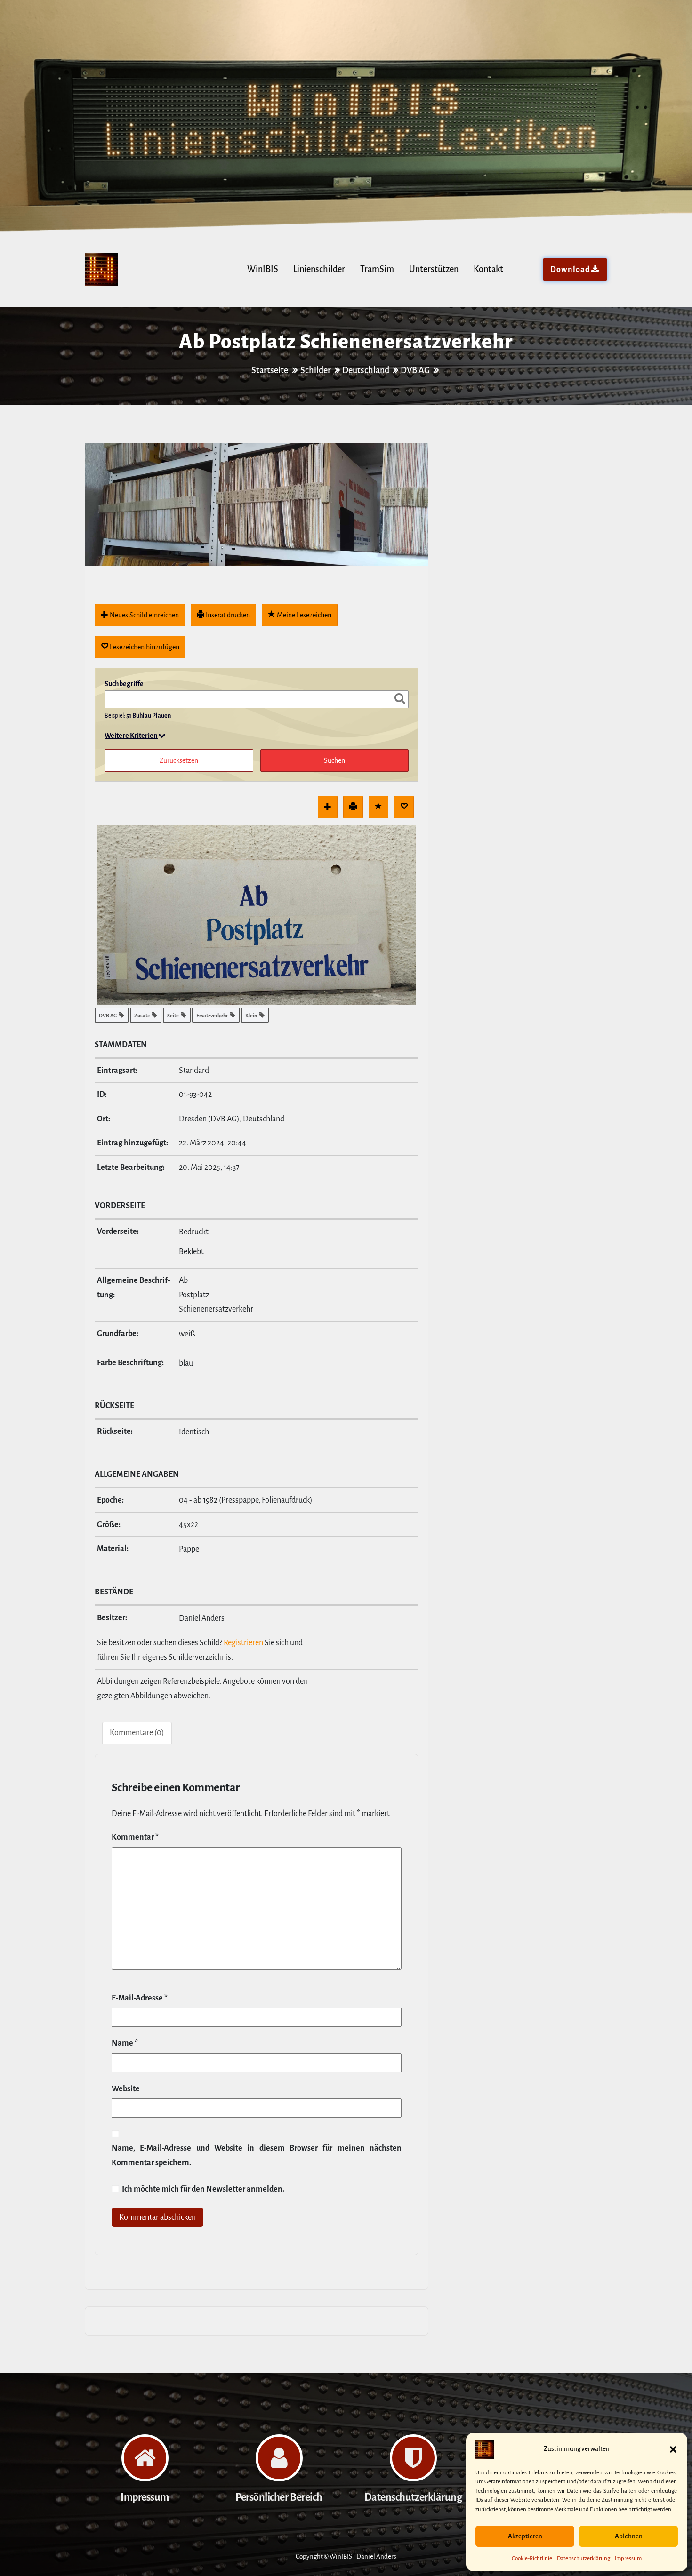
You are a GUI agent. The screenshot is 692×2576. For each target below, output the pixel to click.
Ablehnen (629, 2536)
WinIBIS (263, 269)
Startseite (270, 370)
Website (126, 2089)
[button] (673, 2449)
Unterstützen (434, 269)
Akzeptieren (525, 2536)
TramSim (377, 269)
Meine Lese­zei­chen (303, 615)
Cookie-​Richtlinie (532, 2558)
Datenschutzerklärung (583, 2558)
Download (570, 270)
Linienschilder (319, 269)
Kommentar (135, 1837)
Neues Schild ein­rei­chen (144, 615)
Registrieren (243, 1643)
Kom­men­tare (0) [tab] (137, 1733)
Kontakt (488, 269)
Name (125, 2043)
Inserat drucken (227, 615)
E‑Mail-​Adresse (140, 1998)
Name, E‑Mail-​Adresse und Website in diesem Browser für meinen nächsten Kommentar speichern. (257, 2156)
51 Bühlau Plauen (149, 716)
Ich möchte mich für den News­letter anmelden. (202, 2189)
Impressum (628, 2558)
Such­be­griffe (124, 684)
